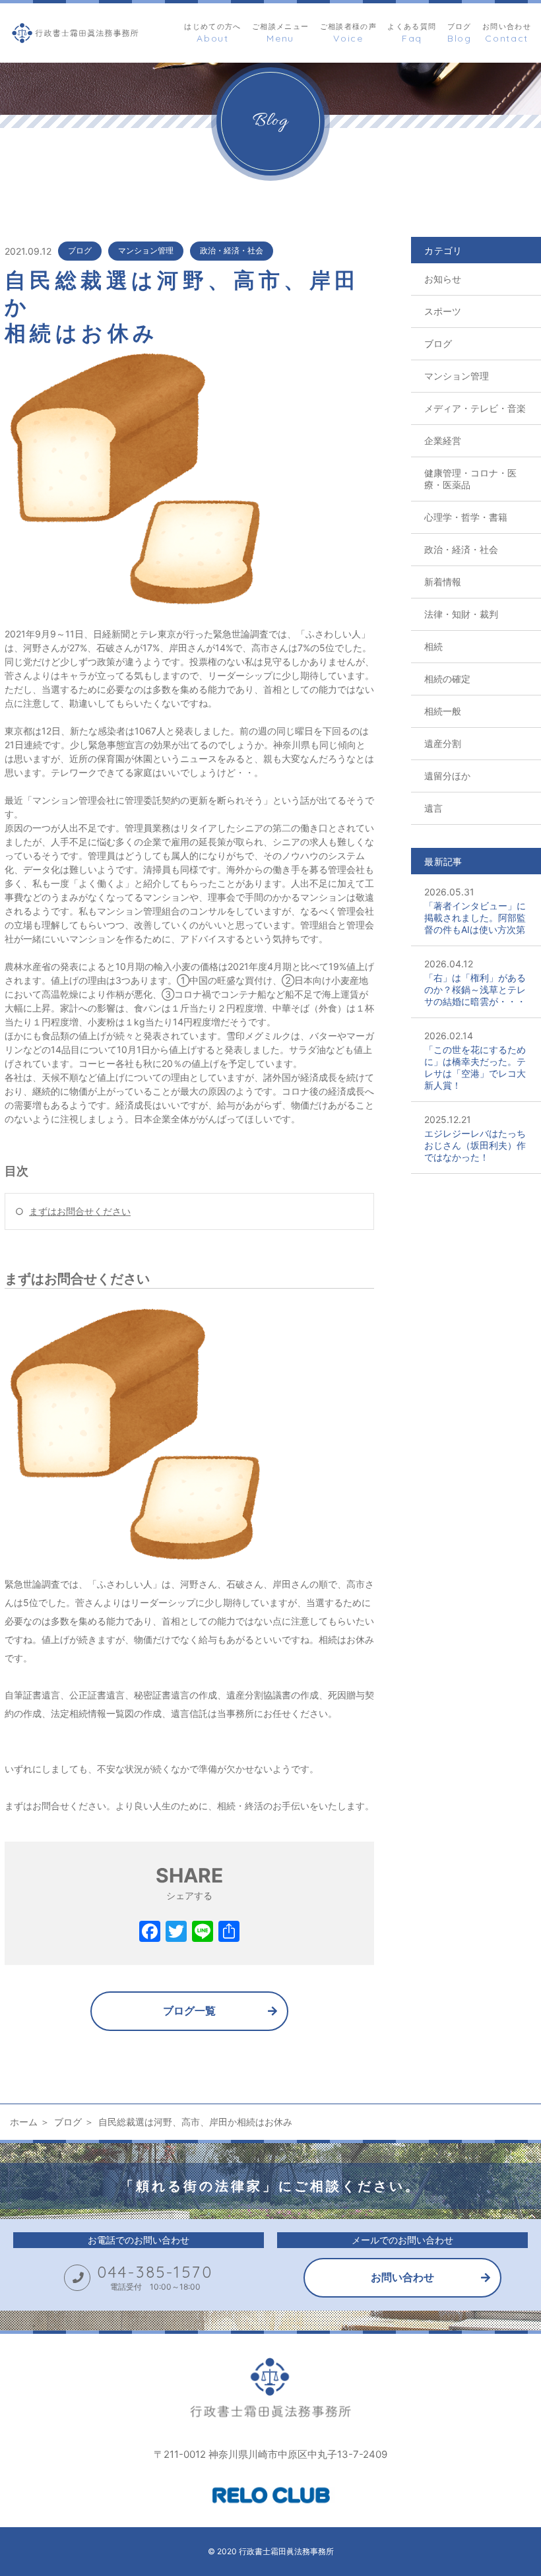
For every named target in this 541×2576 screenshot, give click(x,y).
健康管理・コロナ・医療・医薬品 (470, 479)
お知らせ (443, 279)
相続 (433, 646)
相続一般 (443, 711)
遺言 (433, 808)
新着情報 (443, 582)
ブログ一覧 (189, 2011)
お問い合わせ (402, 2277)
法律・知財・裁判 (461, 614)
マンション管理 (146, 250)
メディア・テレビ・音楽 (475, 408)
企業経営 (443, 440)
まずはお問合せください (80, 1211)
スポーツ (443, 311)
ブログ (80, 250)
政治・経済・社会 (232, 250)
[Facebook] (150, 1933)
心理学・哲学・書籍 (466, 517)
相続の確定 (447, 679)
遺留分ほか (447, 776)
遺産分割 (443, 743)
